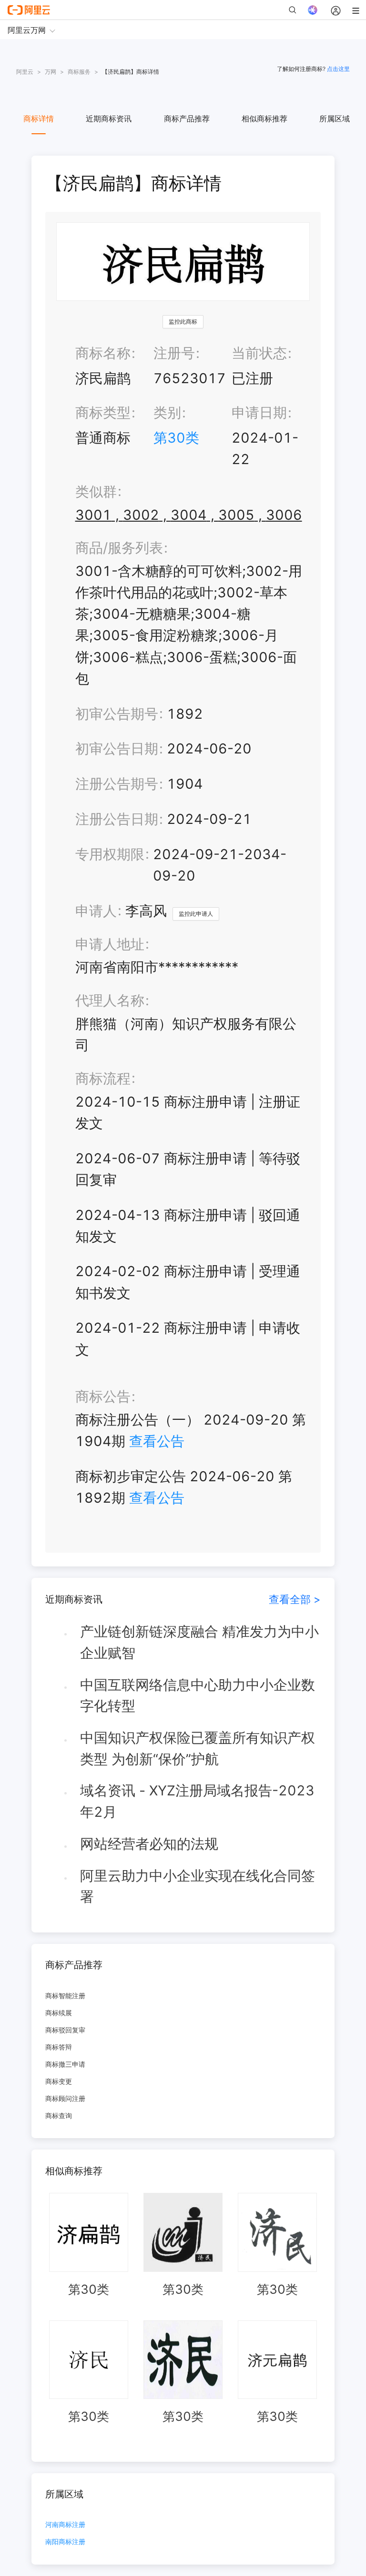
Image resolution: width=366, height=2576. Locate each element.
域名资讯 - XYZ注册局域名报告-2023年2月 (197, 1801)
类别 (167, 412)
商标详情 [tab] (39, 119)
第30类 (176, 438)
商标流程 (103, 1078)
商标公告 (103, 1396)
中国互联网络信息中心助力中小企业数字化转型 (198, 1695)
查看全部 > (295, 1599)
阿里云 (25, 72)
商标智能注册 (65, 1996)
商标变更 (59, 2081)
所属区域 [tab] (335, 119)
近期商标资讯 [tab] (109, 119)
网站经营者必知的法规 (149, 1844)
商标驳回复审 (65, 2030)
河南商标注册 (65, 2525)
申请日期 (259, 412)
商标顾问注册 (65, 2098)
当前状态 (259, 353)
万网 (51, 72)
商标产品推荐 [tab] (187, 119)
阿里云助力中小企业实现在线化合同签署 (198, 1886)
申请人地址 (110, 944)
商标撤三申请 (65, 2064)
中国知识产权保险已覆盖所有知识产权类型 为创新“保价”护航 (198, 1748)
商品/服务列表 (119, 548)
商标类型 (103, 412)
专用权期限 (110, 854)
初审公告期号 (117, 714)
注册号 (174, 353)
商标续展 (59, 2013)
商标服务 (79, 72)
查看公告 (157, 1441)
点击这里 (338, 69)
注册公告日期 (117, 819)
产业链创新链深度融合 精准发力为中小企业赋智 (199, 1642)
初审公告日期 (117, 748)
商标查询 (59, 2115)
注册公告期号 (117, 784)
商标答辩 (59, 2047)
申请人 (96, 911)
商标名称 (103, 353)
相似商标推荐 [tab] (264, 119)
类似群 (96, 491)
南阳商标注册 (65, 2542)
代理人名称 (110, 1000)
